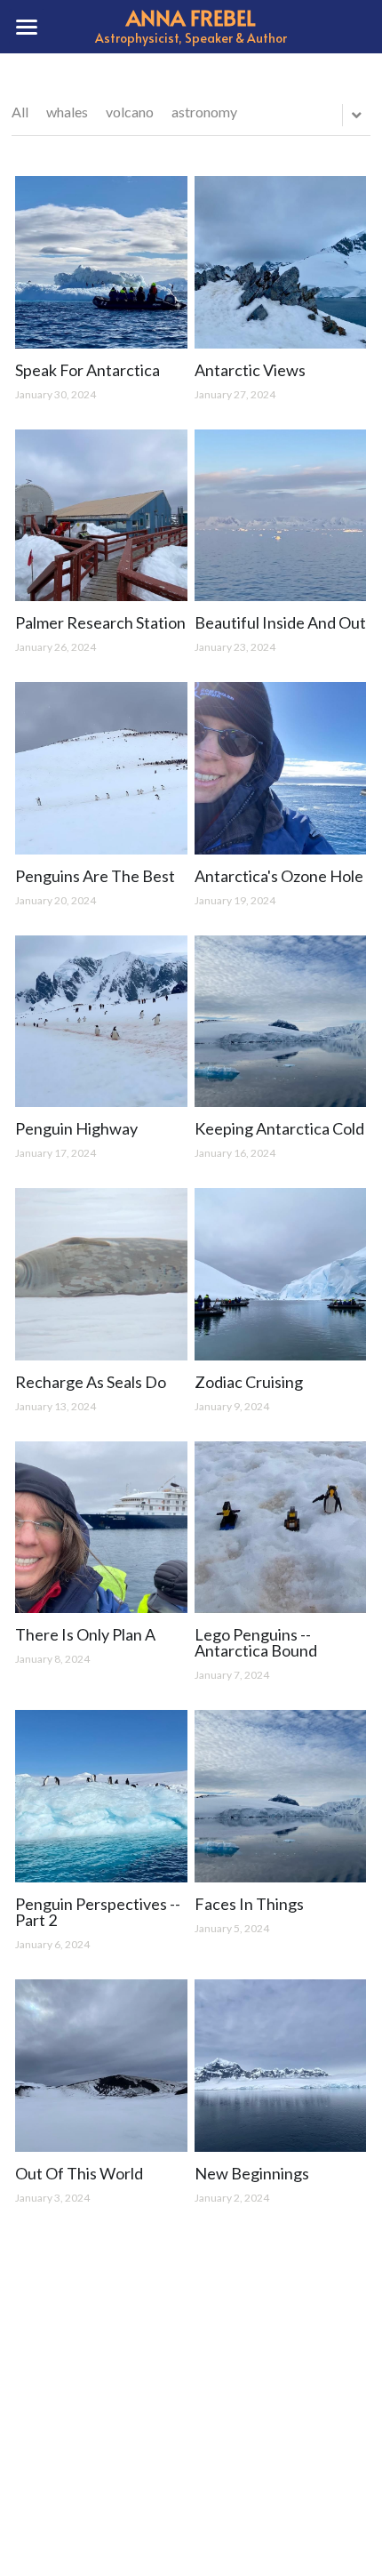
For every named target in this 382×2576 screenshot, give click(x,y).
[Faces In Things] (281, 1796)
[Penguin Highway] (101, 1022)
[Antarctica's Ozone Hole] (281, 768)
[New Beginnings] (281, 2066)
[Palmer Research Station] (101, 516)
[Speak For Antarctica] (101, 262)
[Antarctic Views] (281, 262)
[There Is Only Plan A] (101, 1528)
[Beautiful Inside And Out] (281, 516)
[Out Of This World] (101, 2066)
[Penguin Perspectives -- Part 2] (101, 1796)
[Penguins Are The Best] (101, 768)
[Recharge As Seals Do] (101, 1274)
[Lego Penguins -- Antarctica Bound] (281, 1528)
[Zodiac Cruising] (281, 1274)
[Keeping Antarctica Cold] (281, 1022)
